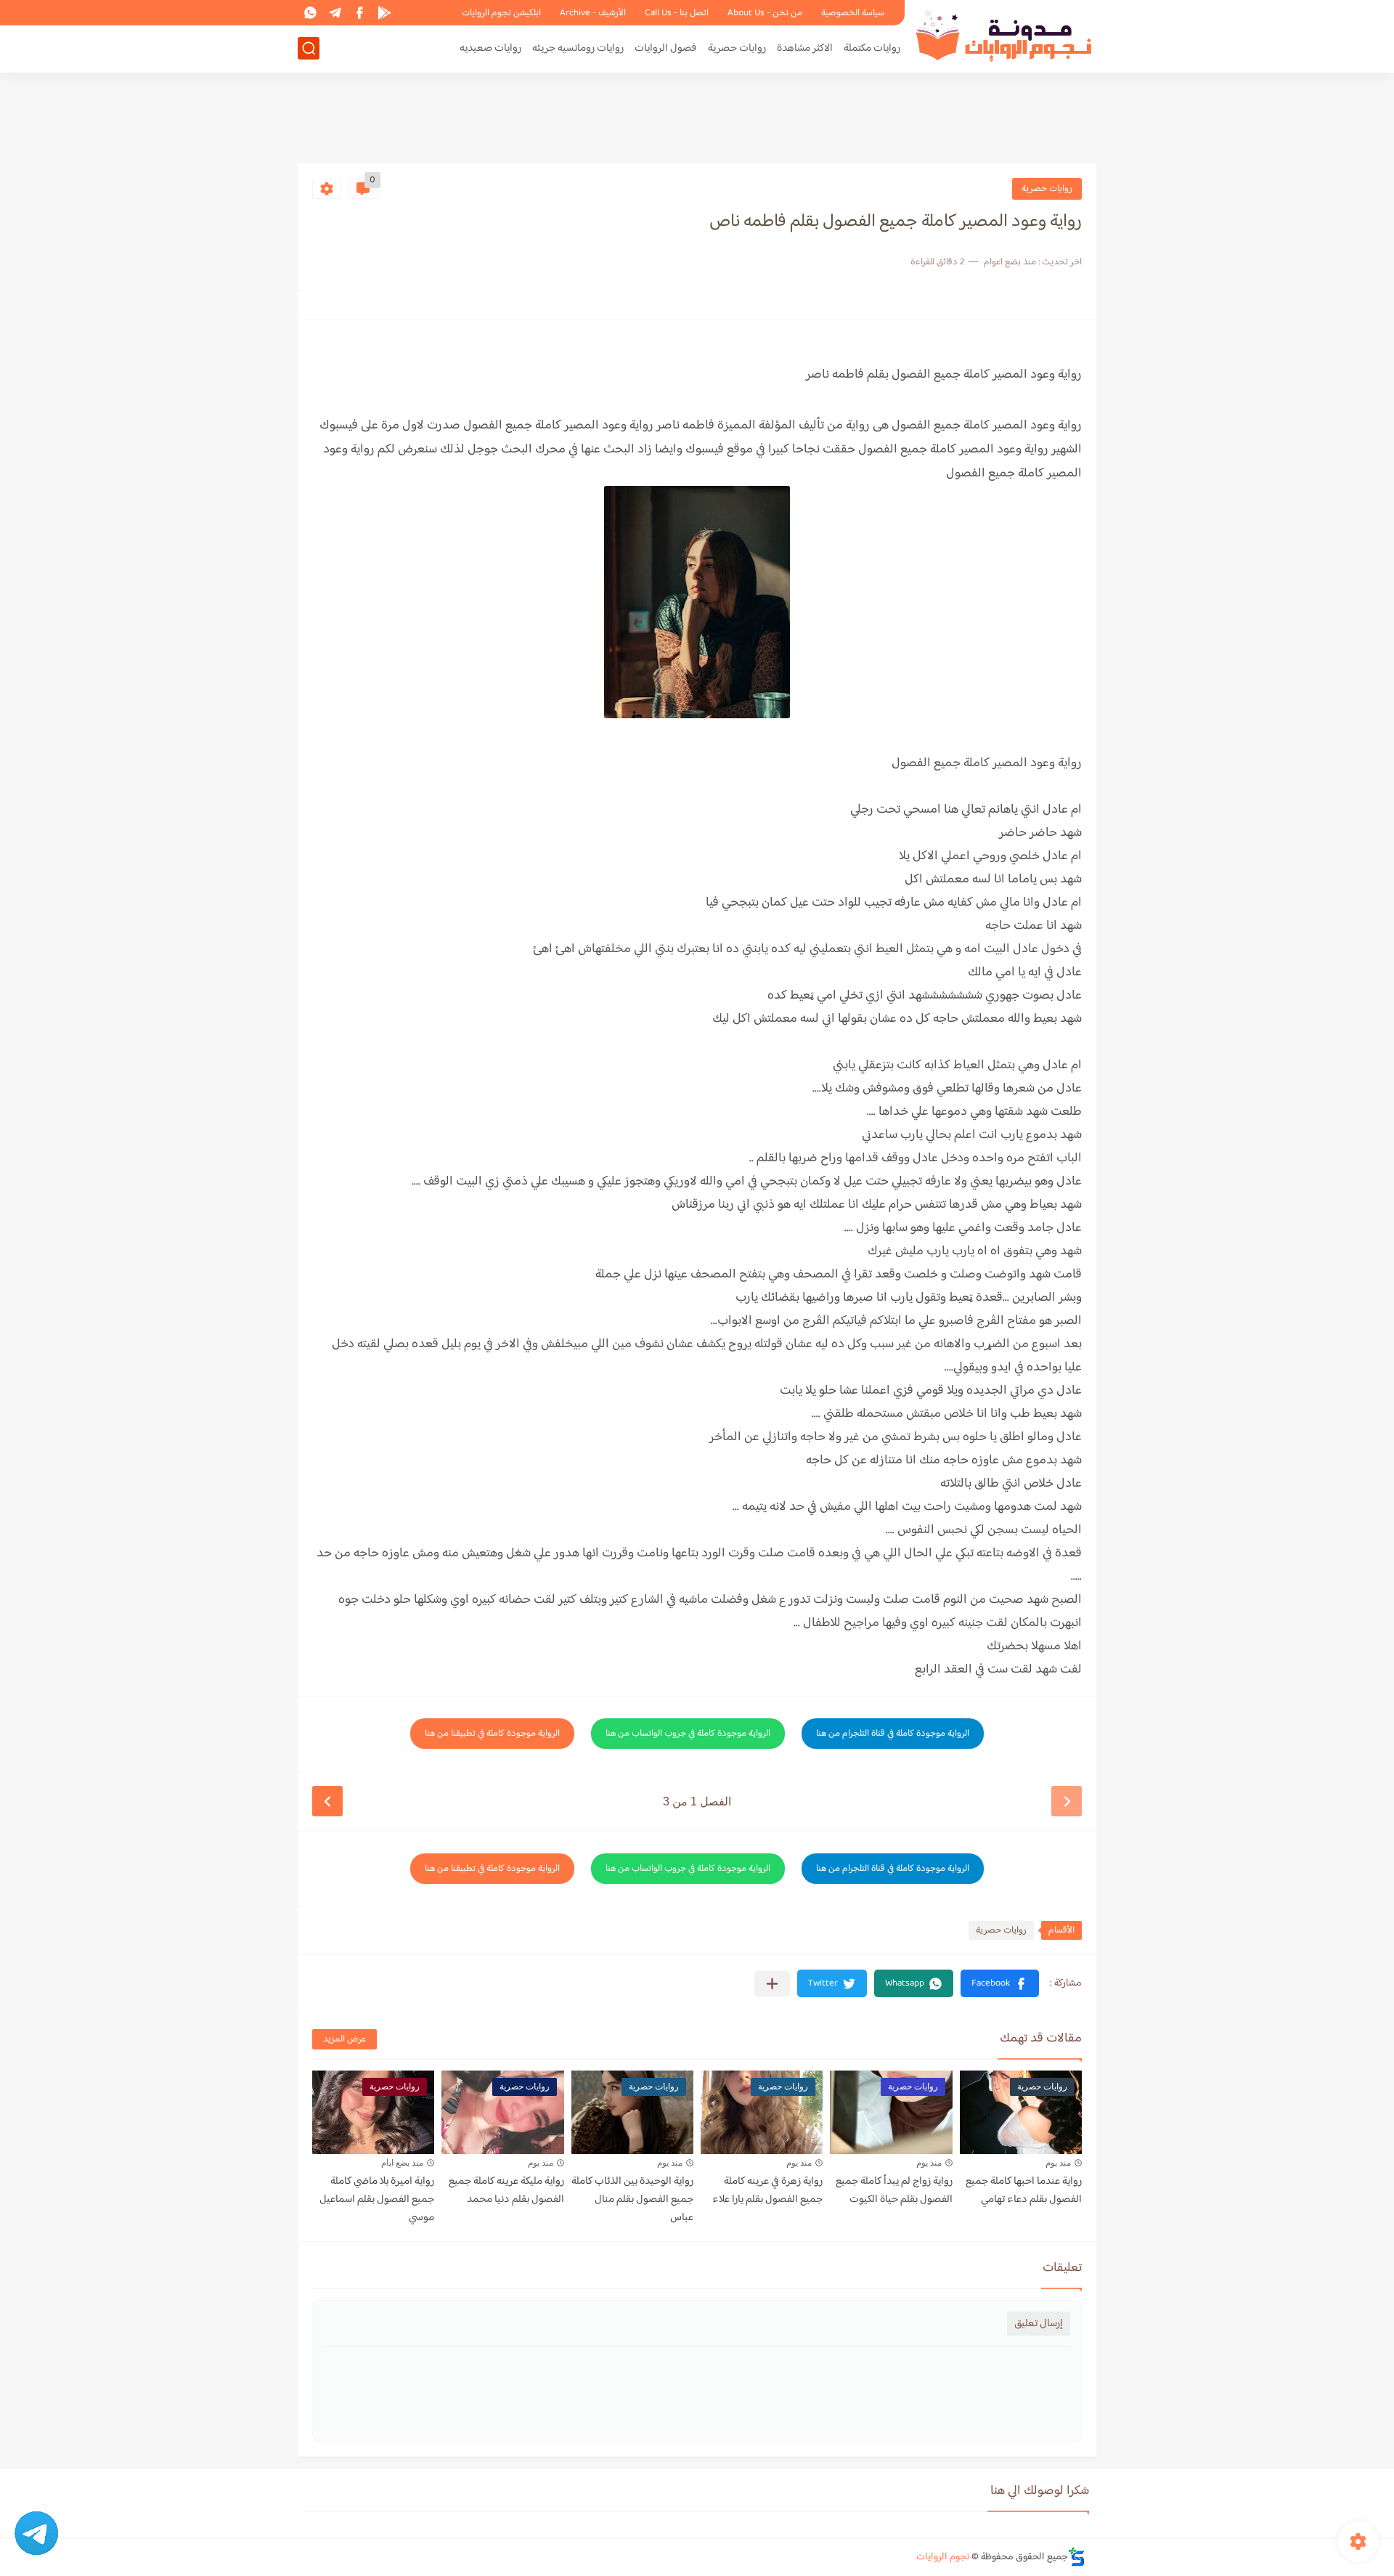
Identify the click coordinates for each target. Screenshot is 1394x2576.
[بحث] (309, 48)
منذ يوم (1058, 2163)
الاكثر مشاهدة (805, 48)
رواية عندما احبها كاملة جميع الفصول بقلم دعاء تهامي (1024, 2190)
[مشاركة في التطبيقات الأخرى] (772, 1984)
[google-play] (384, 13)
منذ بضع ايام (402, 2163)
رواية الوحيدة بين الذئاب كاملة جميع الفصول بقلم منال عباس (632, 2199)
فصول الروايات (666, 48)
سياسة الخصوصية (853, 13)
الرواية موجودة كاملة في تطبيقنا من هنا (492, 1734)
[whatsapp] (310, 13)
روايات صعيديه (490, 48)
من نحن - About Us (765, 13)
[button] (1000, 1983)
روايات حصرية (737, 48)
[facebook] (359, 13)
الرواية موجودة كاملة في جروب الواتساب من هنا (688, 1734)
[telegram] (335, 13)
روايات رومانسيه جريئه (578, 48)
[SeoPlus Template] (1077, 2557)
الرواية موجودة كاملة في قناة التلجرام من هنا (893, 1734)
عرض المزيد (345, 2039)
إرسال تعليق (1039, 2324)
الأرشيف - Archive (593, 13)
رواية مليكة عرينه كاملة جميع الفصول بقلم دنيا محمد (506, 2190)
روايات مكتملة (872, 48)
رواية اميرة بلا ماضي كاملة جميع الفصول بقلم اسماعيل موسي (377, 2199)
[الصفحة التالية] (327, 1801)
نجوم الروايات (943, 2557)
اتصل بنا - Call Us (677, 13)
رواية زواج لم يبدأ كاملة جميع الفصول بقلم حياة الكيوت (894, 2190)
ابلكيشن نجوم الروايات (501, 13)
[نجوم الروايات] (1006, 35)
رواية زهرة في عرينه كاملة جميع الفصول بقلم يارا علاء (767, 2190)
